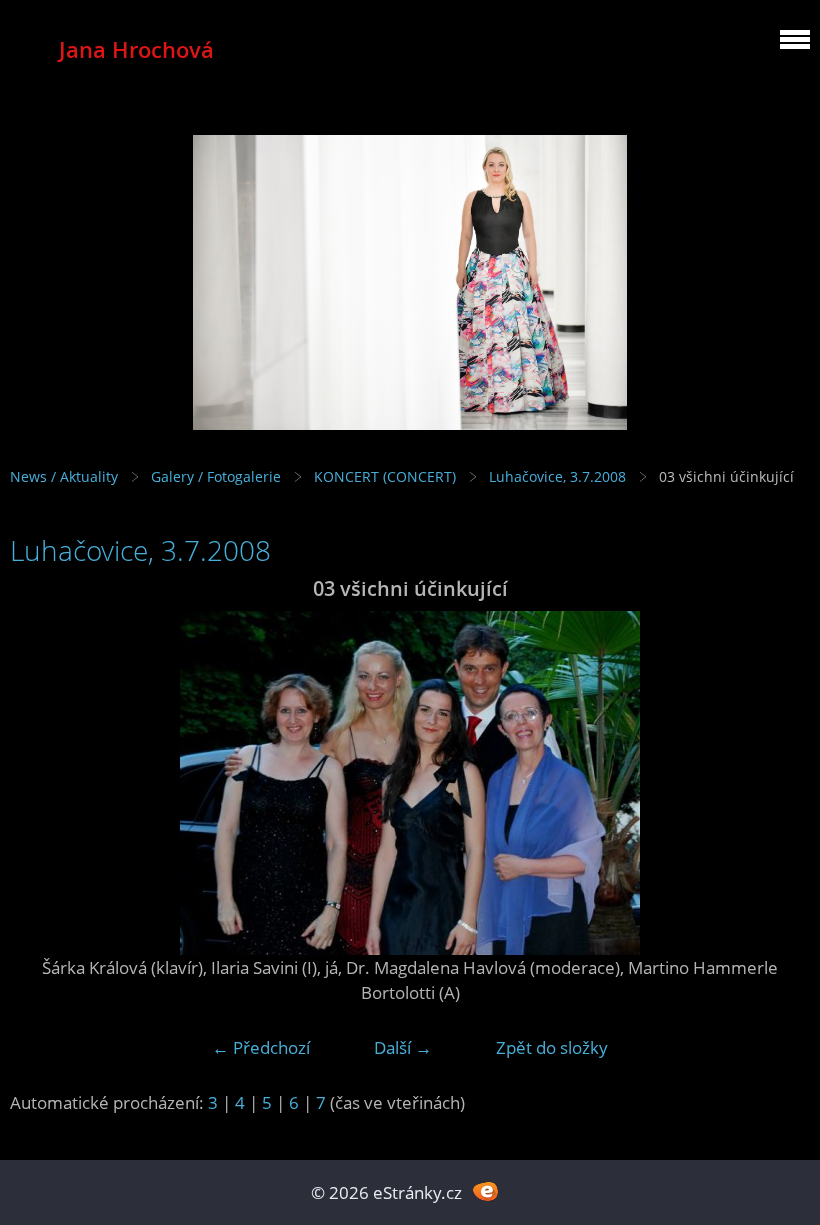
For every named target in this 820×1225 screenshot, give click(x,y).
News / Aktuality (64, 476)
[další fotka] (777, 783)
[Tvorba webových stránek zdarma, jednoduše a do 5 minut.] (485, 1190)
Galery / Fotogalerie (216, 476)
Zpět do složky (552, 1047)
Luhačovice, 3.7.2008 (557, 476)
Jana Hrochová (136, 49)
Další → (403, 1047)
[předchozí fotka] (42, 783)
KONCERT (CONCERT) (385, 476)
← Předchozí (261, 1047)
